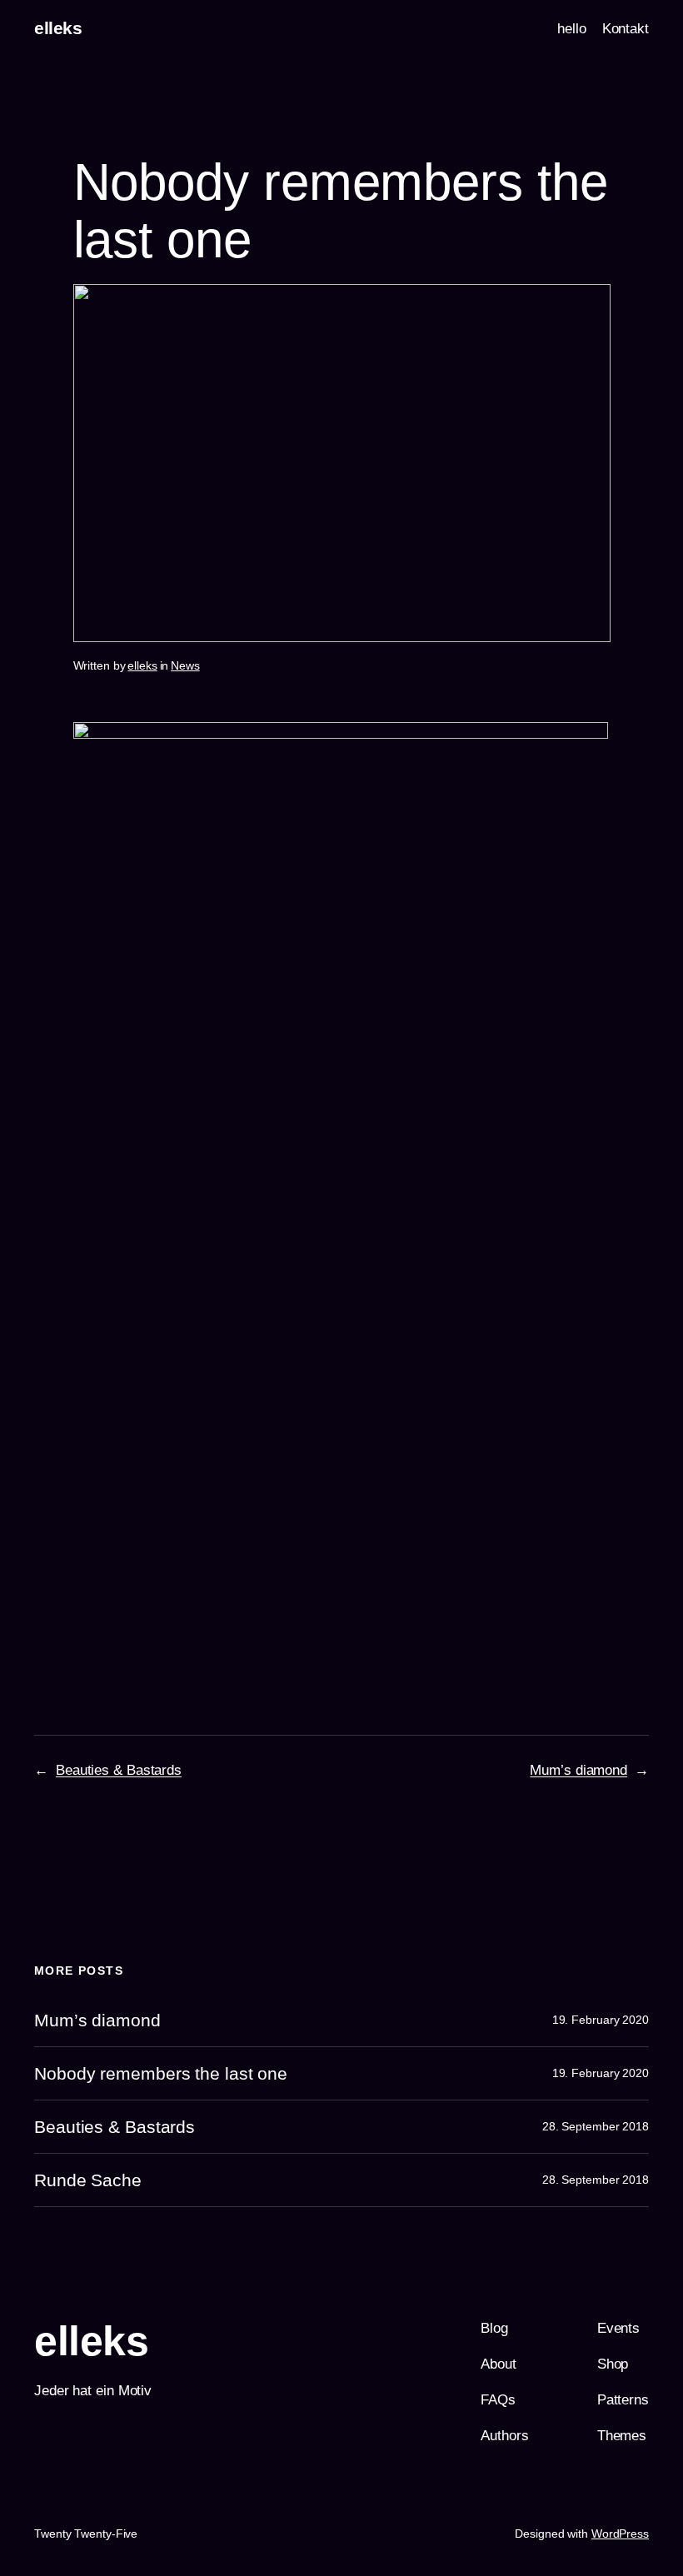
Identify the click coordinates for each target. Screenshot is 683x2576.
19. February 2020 (601, 2020)
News (185, 665)
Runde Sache (88, 2180)
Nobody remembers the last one (161, 2073)
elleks (58, 28)
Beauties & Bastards (119, 1770)
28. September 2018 (596, 2126)
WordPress (620, 2534)
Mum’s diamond (578, 1770)
